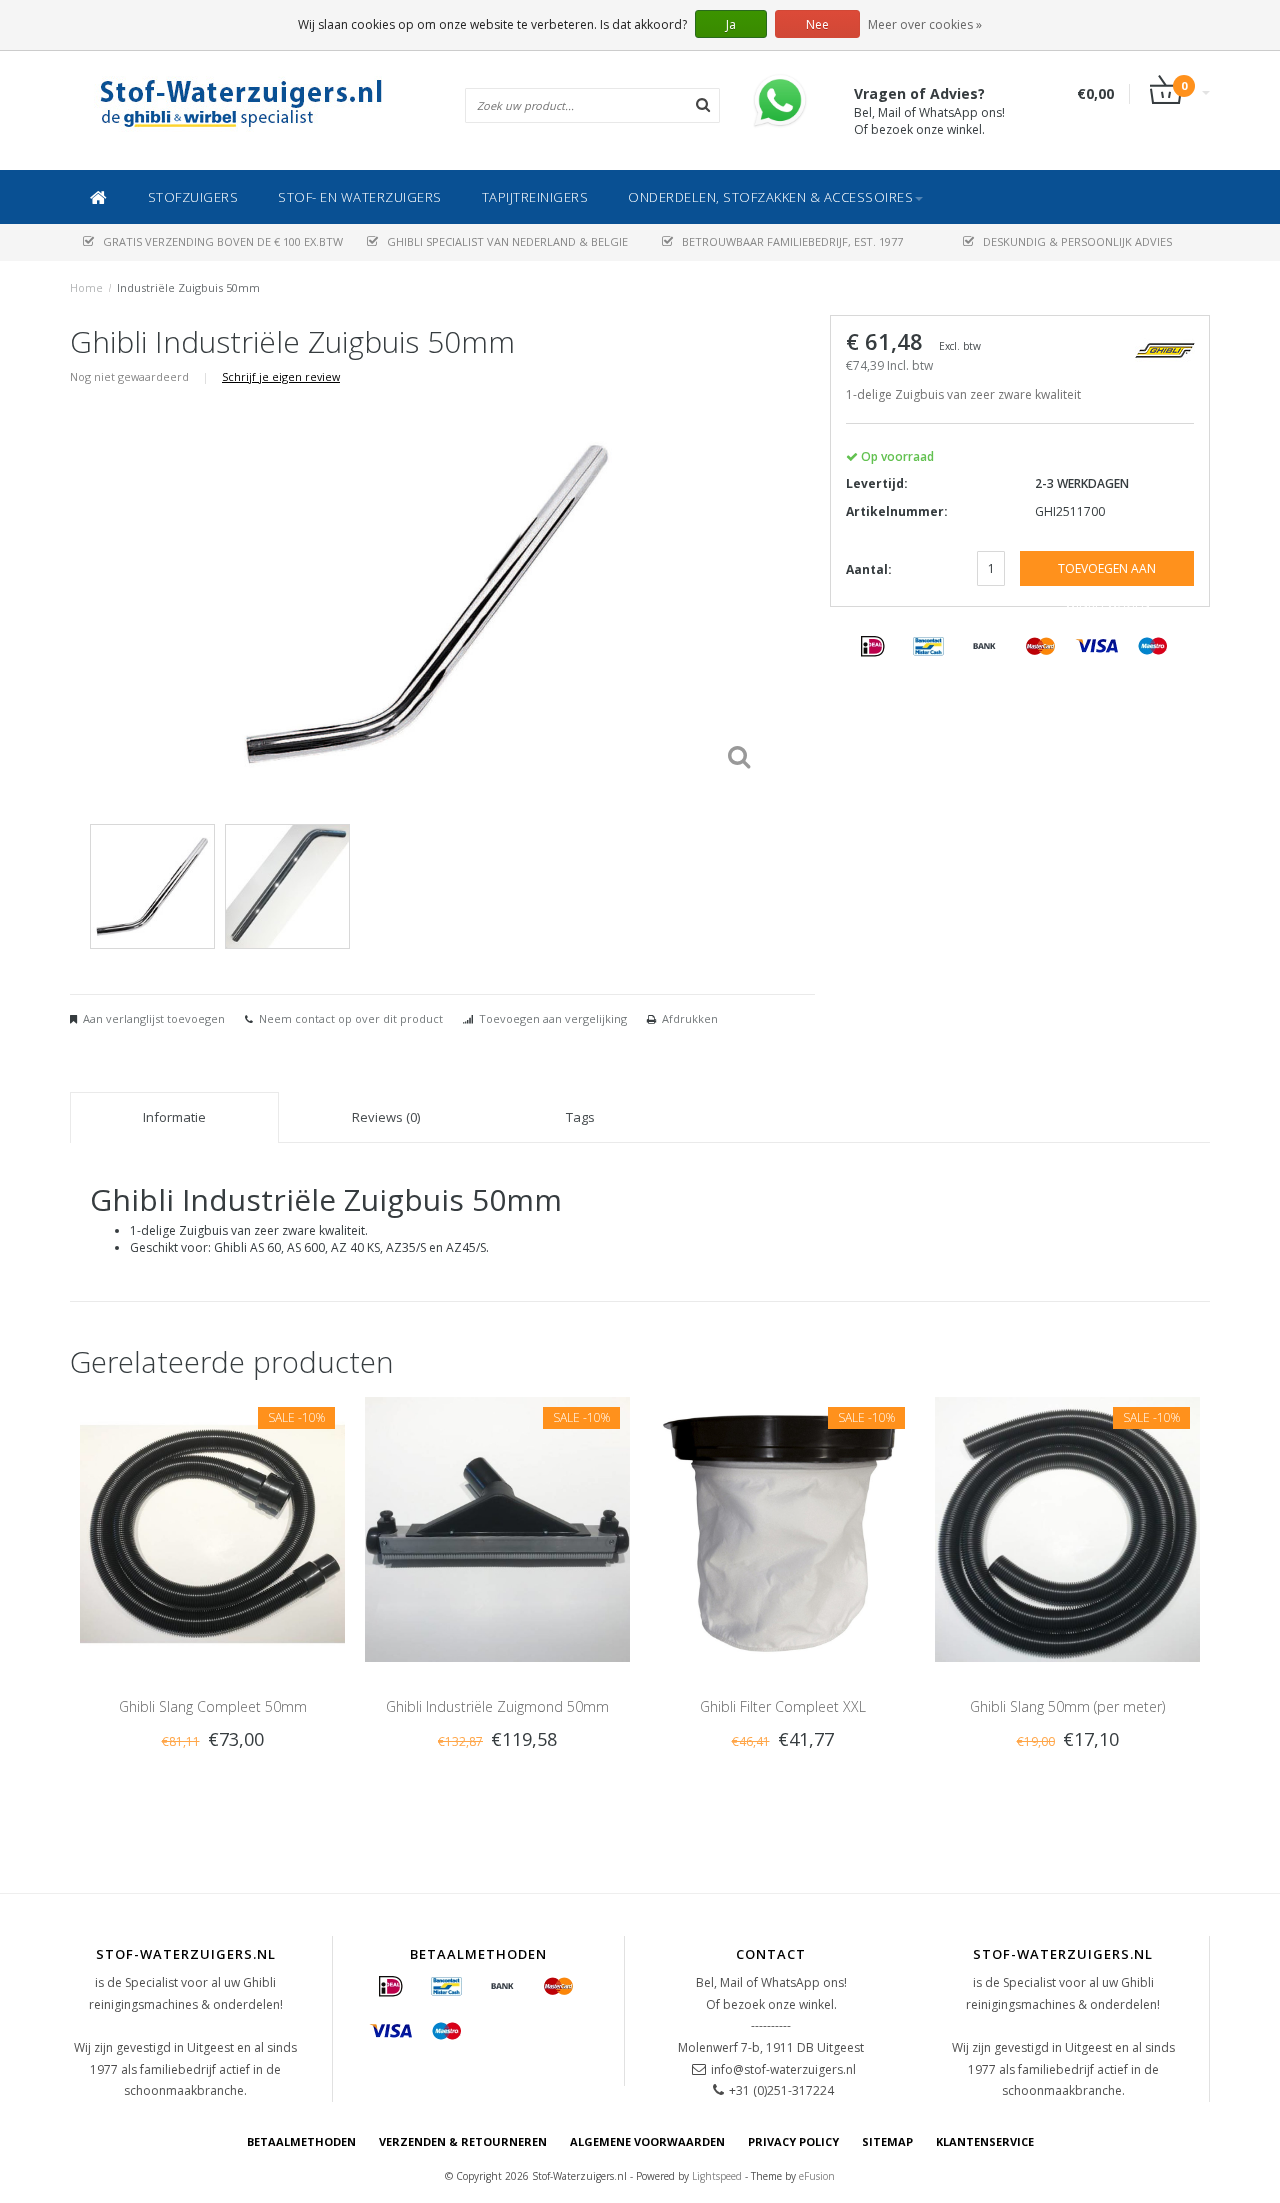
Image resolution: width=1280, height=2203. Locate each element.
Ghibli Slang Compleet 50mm (213, 1706)
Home (86, 287)
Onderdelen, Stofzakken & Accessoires (770, 197)
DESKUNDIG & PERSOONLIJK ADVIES (1077, 241)
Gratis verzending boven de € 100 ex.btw (223, 241)
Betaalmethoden (301, 2141)
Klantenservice (985, 2141)
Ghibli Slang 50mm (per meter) (1067, 1706)
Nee (817, 24)
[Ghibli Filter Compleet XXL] (782, 1528)
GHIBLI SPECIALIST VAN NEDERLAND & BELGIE (507, 241)
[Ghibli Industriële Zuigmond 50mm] (497, 1528)
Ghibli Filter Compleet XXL (783, 1706)
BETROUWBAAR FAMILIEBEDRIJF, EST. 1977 (792, 241)
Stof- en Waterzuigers (360, 197)
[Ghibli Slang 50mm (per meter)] (1067, 1528)
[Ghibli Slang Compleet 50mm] (212, 1528)
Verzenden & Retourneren (463, 2141)
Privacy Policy (793, 2141)
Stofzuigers (193, 197)
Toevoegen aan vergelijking (553, 1018)
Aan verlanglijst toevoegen (154, 1018)
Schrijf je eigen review (281, 376)
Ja (731, 24)
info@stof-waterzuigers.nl (783, 2069)
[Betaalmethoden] (873, 647)
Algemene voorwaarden (647, 2141)
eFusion (817, 2176)
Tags (580, 1117)
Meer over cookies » (925, 24)
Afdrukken (690, 1018)
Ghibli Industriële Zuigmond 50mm (497, 1706)
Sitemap (887, 2141)
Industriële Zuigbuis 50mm (188, 287)
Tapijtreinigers (535, 197)
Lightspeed (717, 2176)
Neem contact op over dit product (351, 1018)
